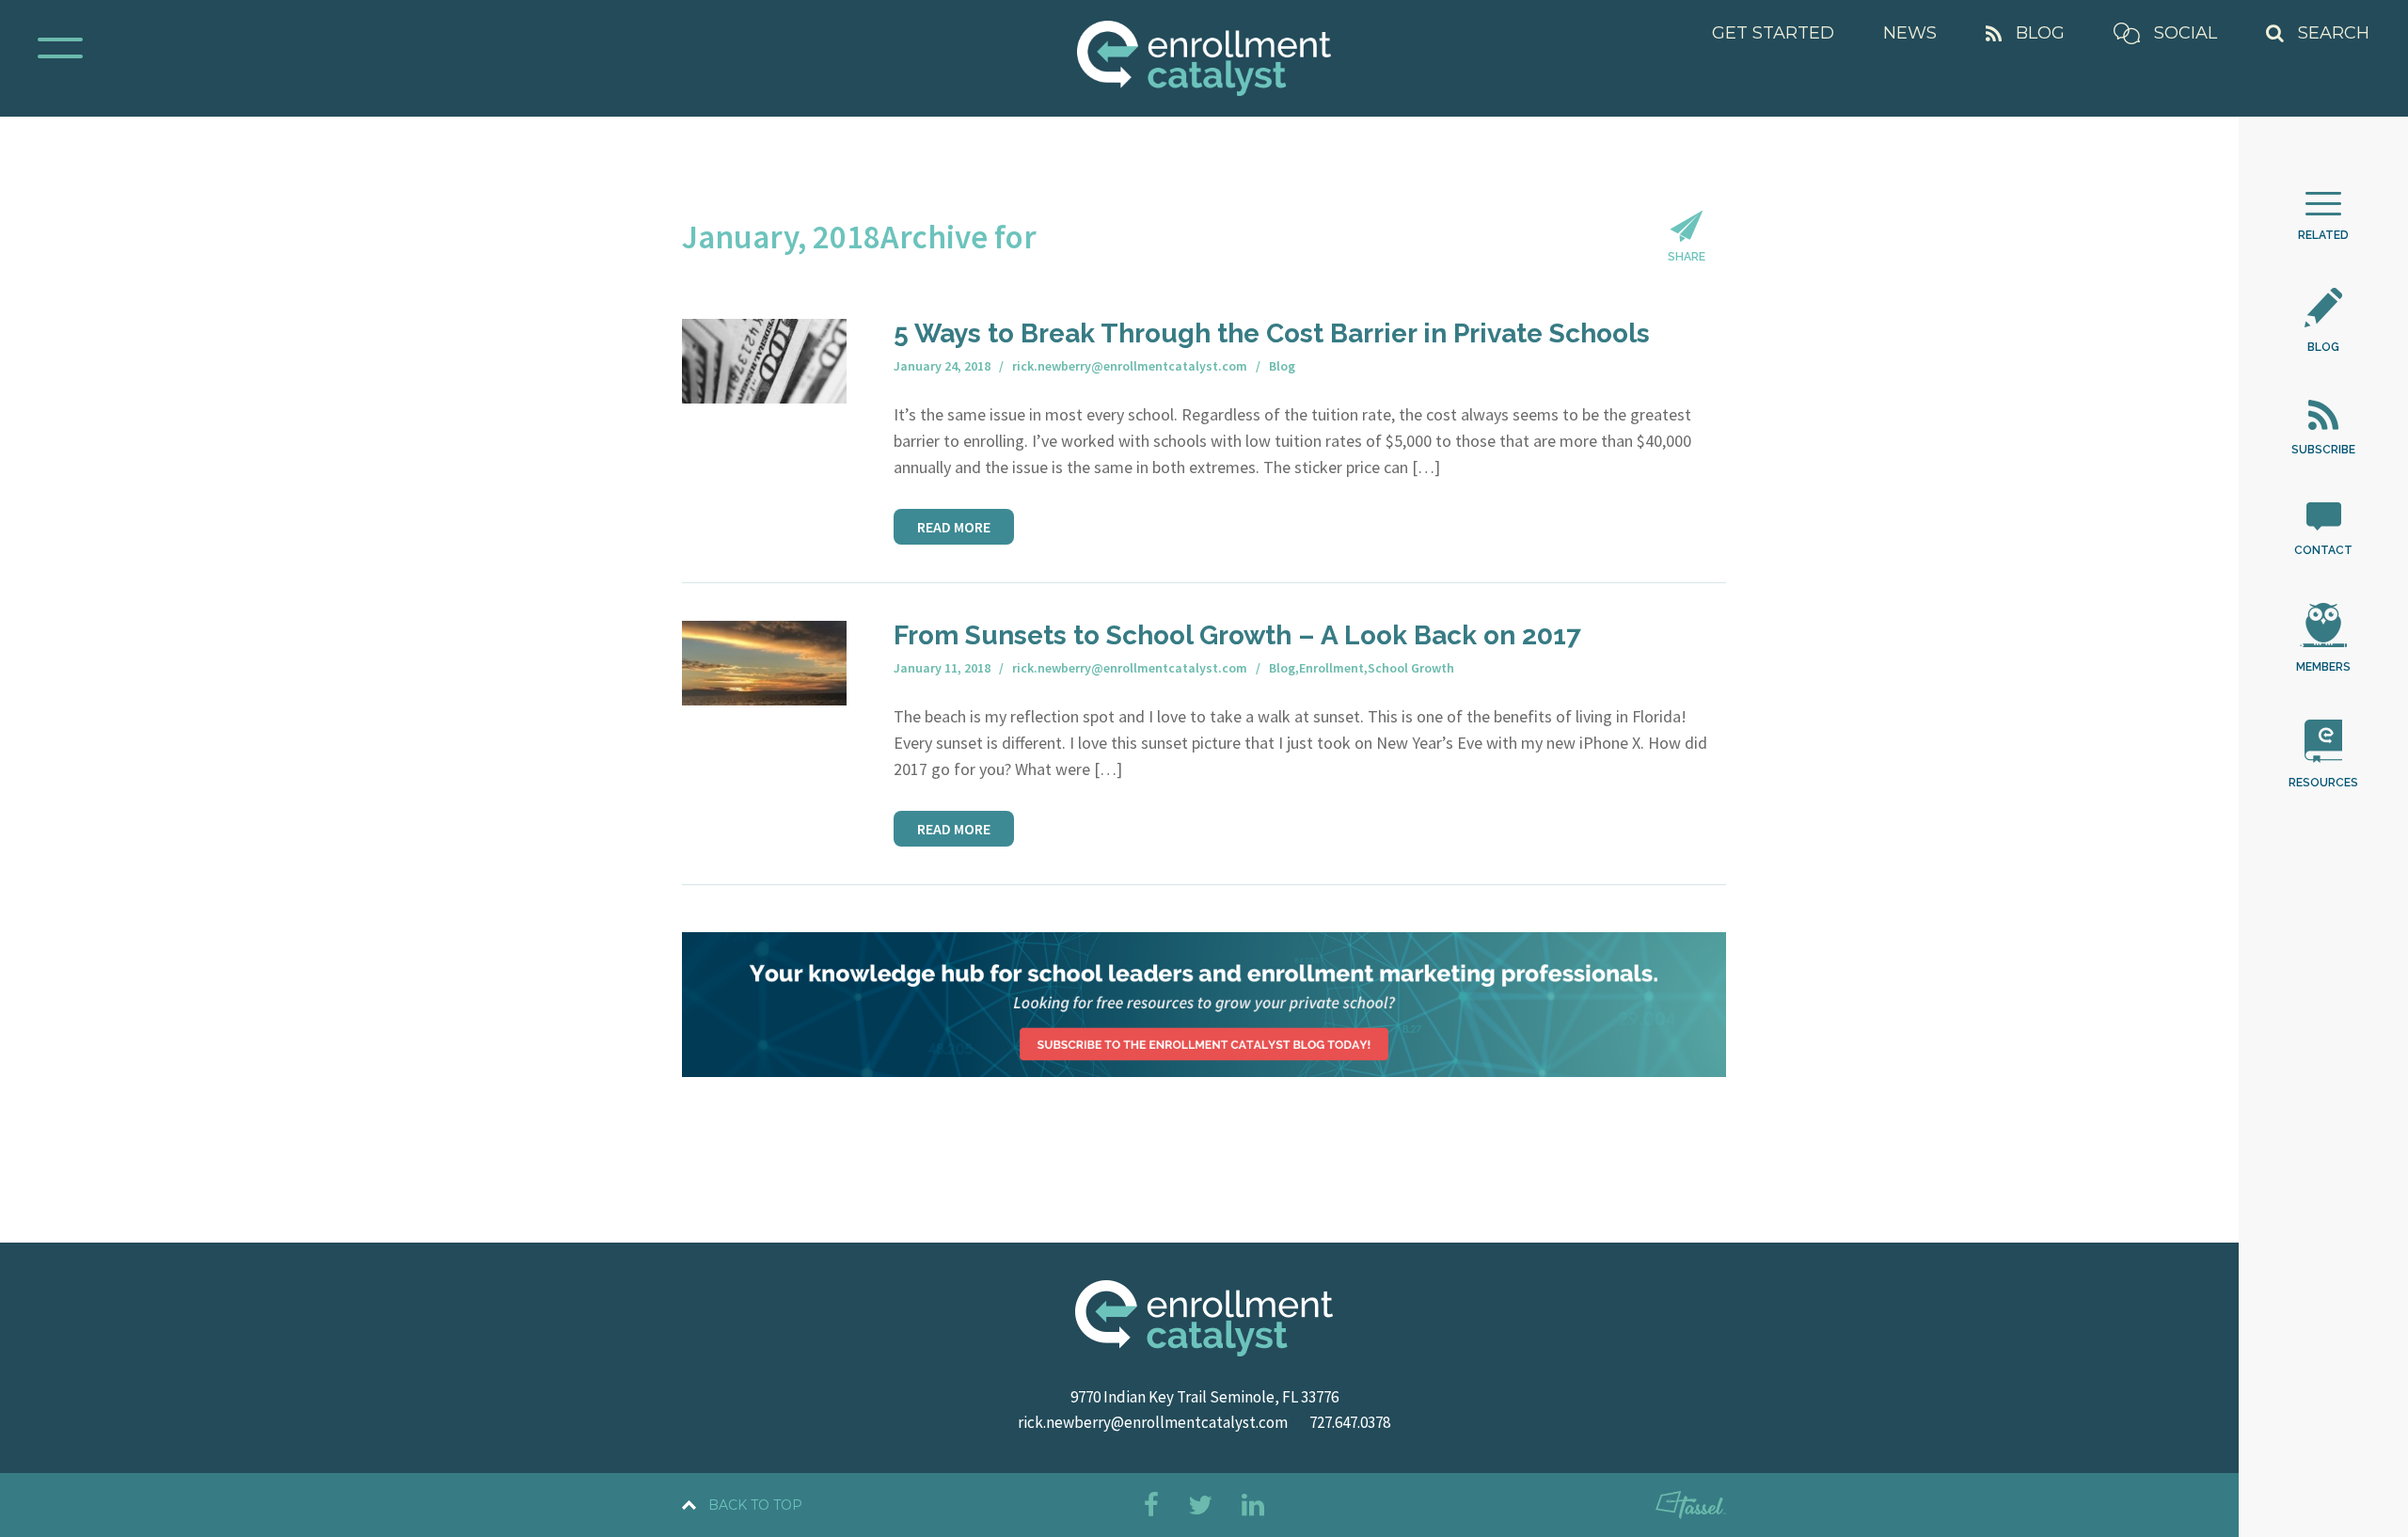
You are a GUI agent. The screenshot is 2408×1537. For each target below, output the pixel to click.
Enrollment (1331, 668)
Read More (954, 527)
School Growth (1411, 668)
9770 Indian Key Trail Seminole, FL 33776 (1204, 1397)
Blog (2040, 33)
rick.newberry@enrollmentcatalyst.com (1153, 1422)
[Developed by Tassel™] (1691, 1509)
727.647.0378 (1350, 1422)
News (1910, 33)
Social (2186, 33)
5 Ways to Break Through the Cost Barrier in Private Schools (1272, 333)
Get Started (1773, 33)
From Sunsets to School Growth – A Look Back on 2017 (1237, 635)
